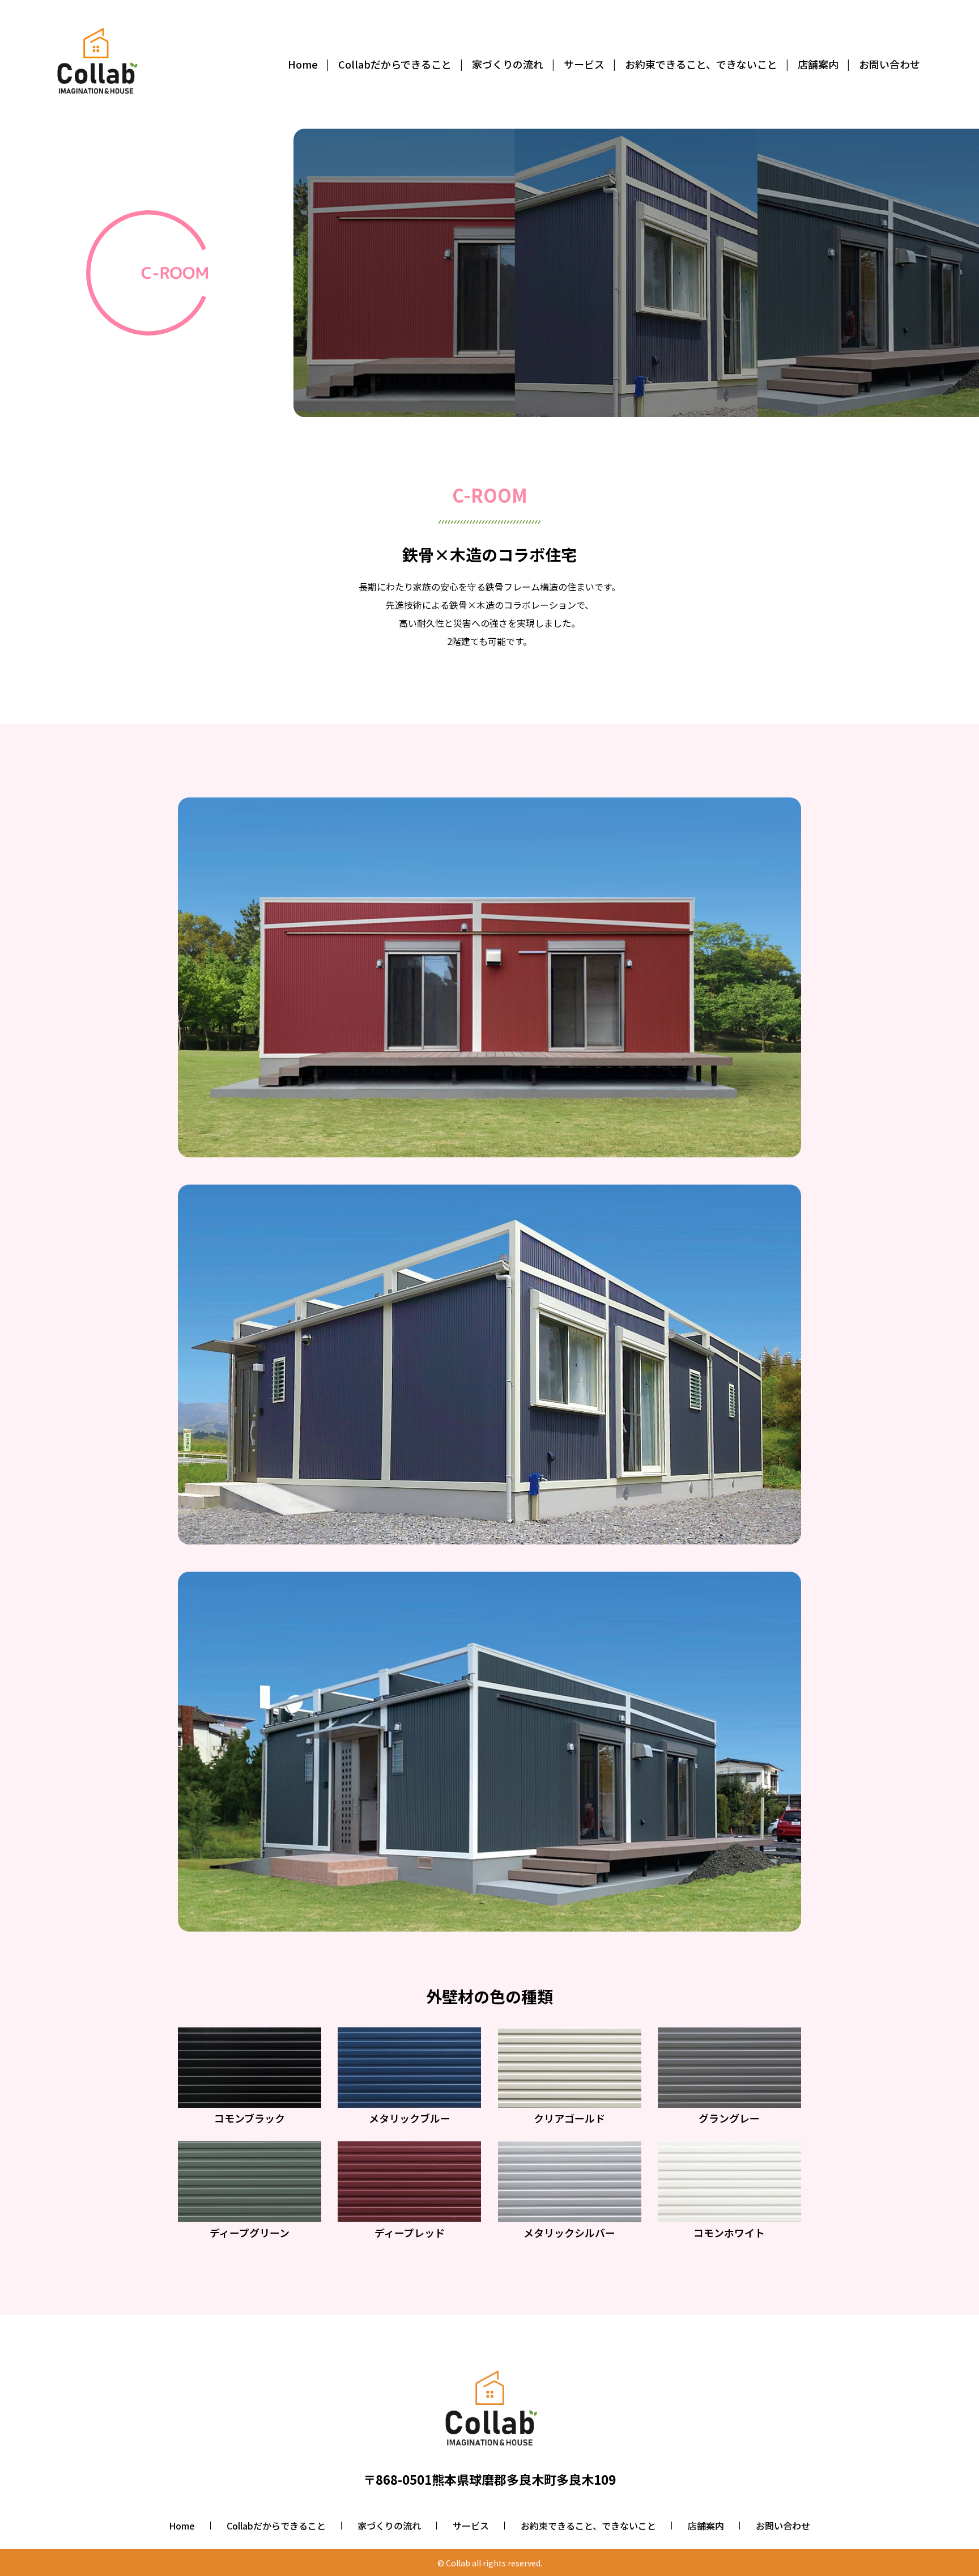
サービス (471, 2526)
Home (182, 2526)
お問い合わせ (783, 2526)
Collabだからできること (276, 2526)
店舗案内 (706, 2526)
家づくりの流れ (389, 2526)
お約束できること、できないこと (588, 2526)
